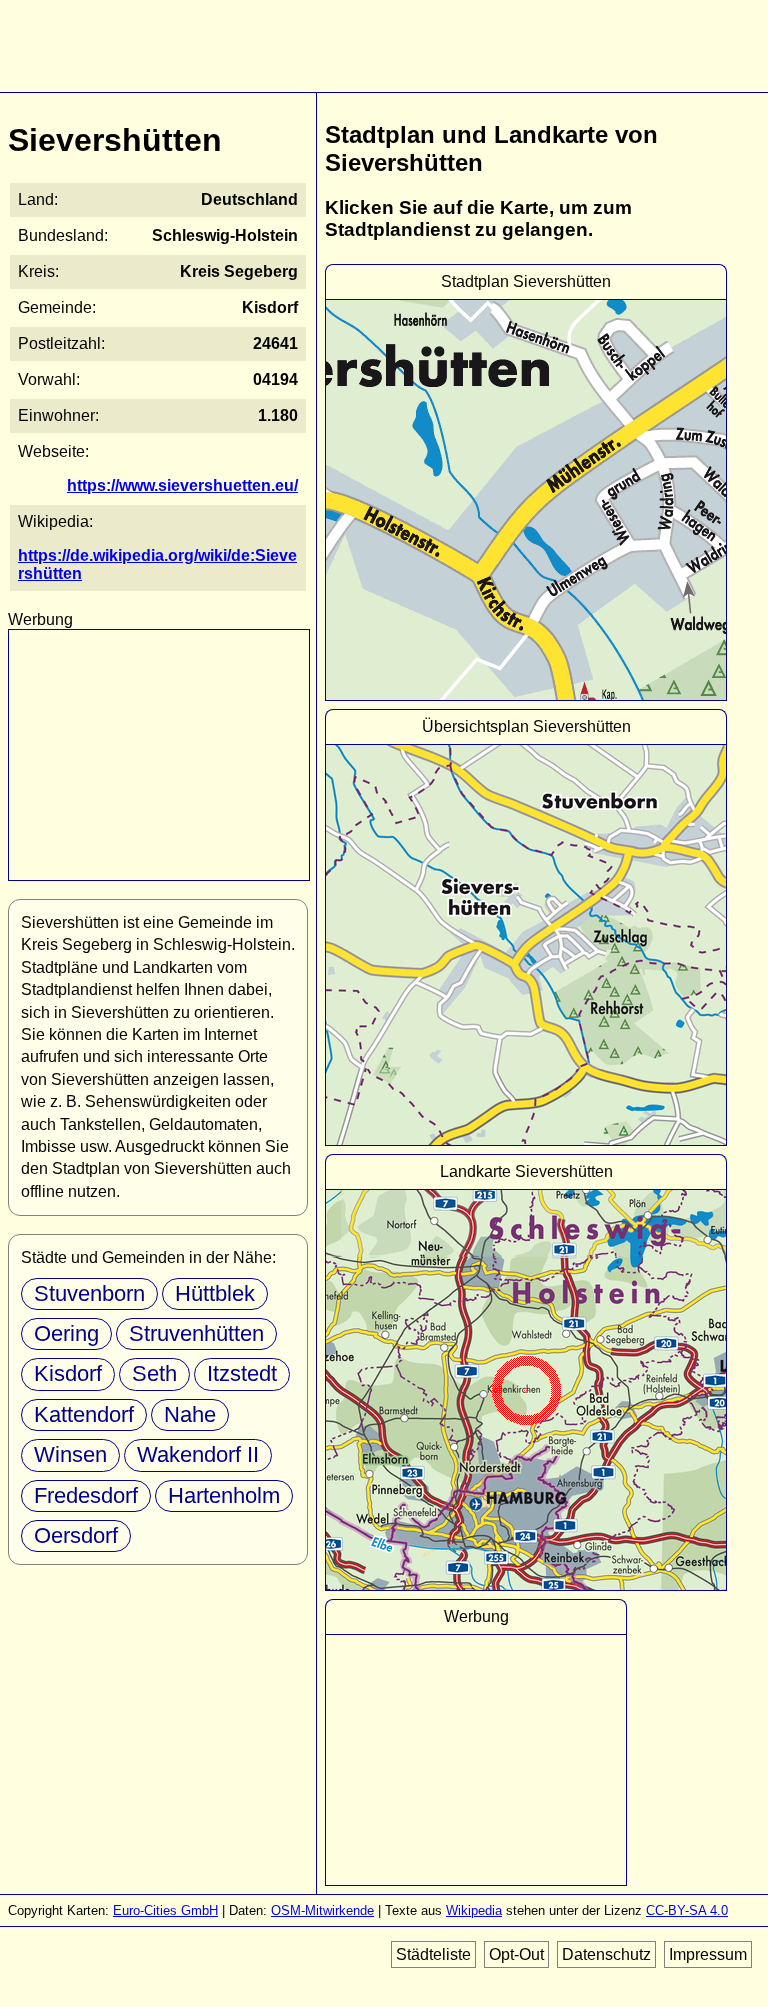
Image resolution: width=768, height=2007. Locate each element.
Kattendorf (84, 1414)
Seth (154, 1373)
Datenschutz (606, 1954)
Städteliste (433, 1954)
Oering (66, 1333)
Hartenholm (224, 1495)
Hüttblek (215, 1293)
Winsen (70, 1454)
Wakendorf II (198, 1454)
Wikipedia (474, 1910)
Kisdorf (68, 1373)
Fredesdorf (86, 1495)
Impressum (708, 1954)
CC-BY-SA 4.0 (687, 1910)
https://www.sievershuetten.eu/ (182, 485)
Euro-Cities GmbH (165, 1910)
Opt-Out (516, 1954)
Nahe (190, 1414)
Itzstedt (242, 1373)
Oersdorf (76, 1535)
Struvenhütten (196, 1333)
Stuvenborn (89, 1293)
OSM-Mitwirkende (322, 1910)
